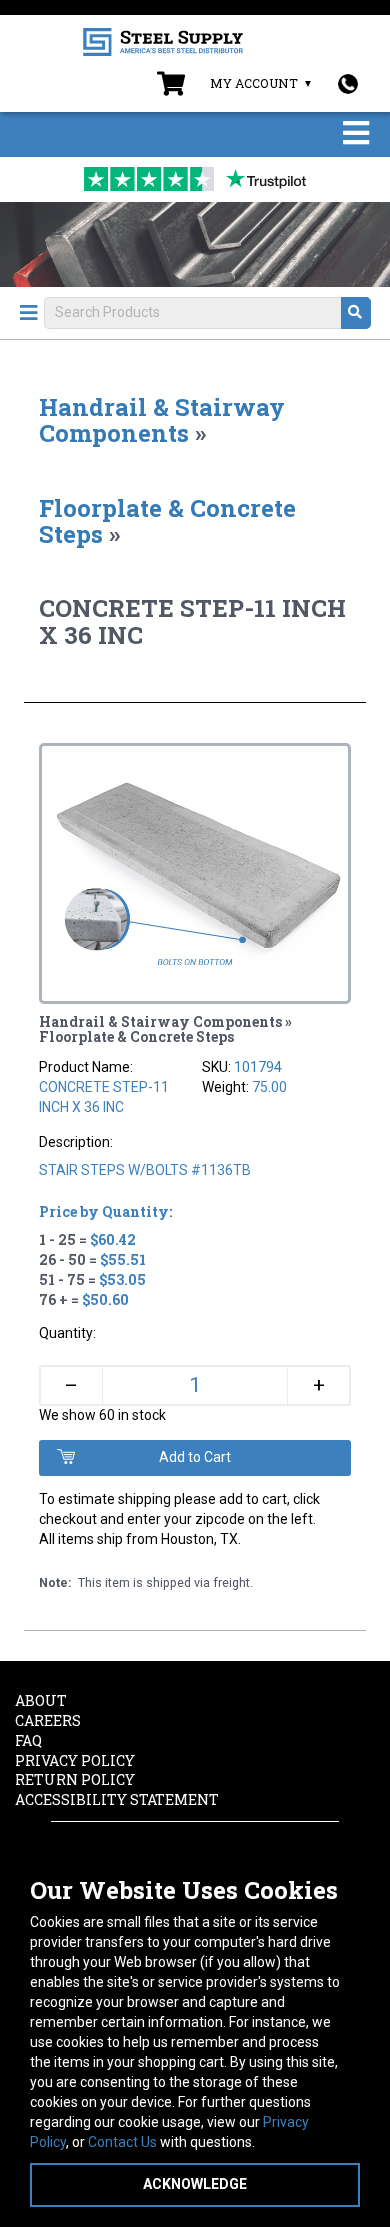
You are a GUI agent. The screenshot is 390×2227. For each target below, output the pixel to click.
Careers (48, 1720)
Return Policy (75, 1779)
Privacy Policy (75, 1760)
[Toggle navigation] (356, 134)
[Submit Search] (356, 313)
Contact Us (122, 2142)
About (41, 1700)
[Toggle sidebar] (29, 313)
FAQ (28, 1740)
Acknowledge (195, 2184)
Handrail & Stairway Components (162, 420)
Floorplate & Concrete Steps (167, 521)
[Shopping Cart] (171, 88)
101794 (258, 1067)
